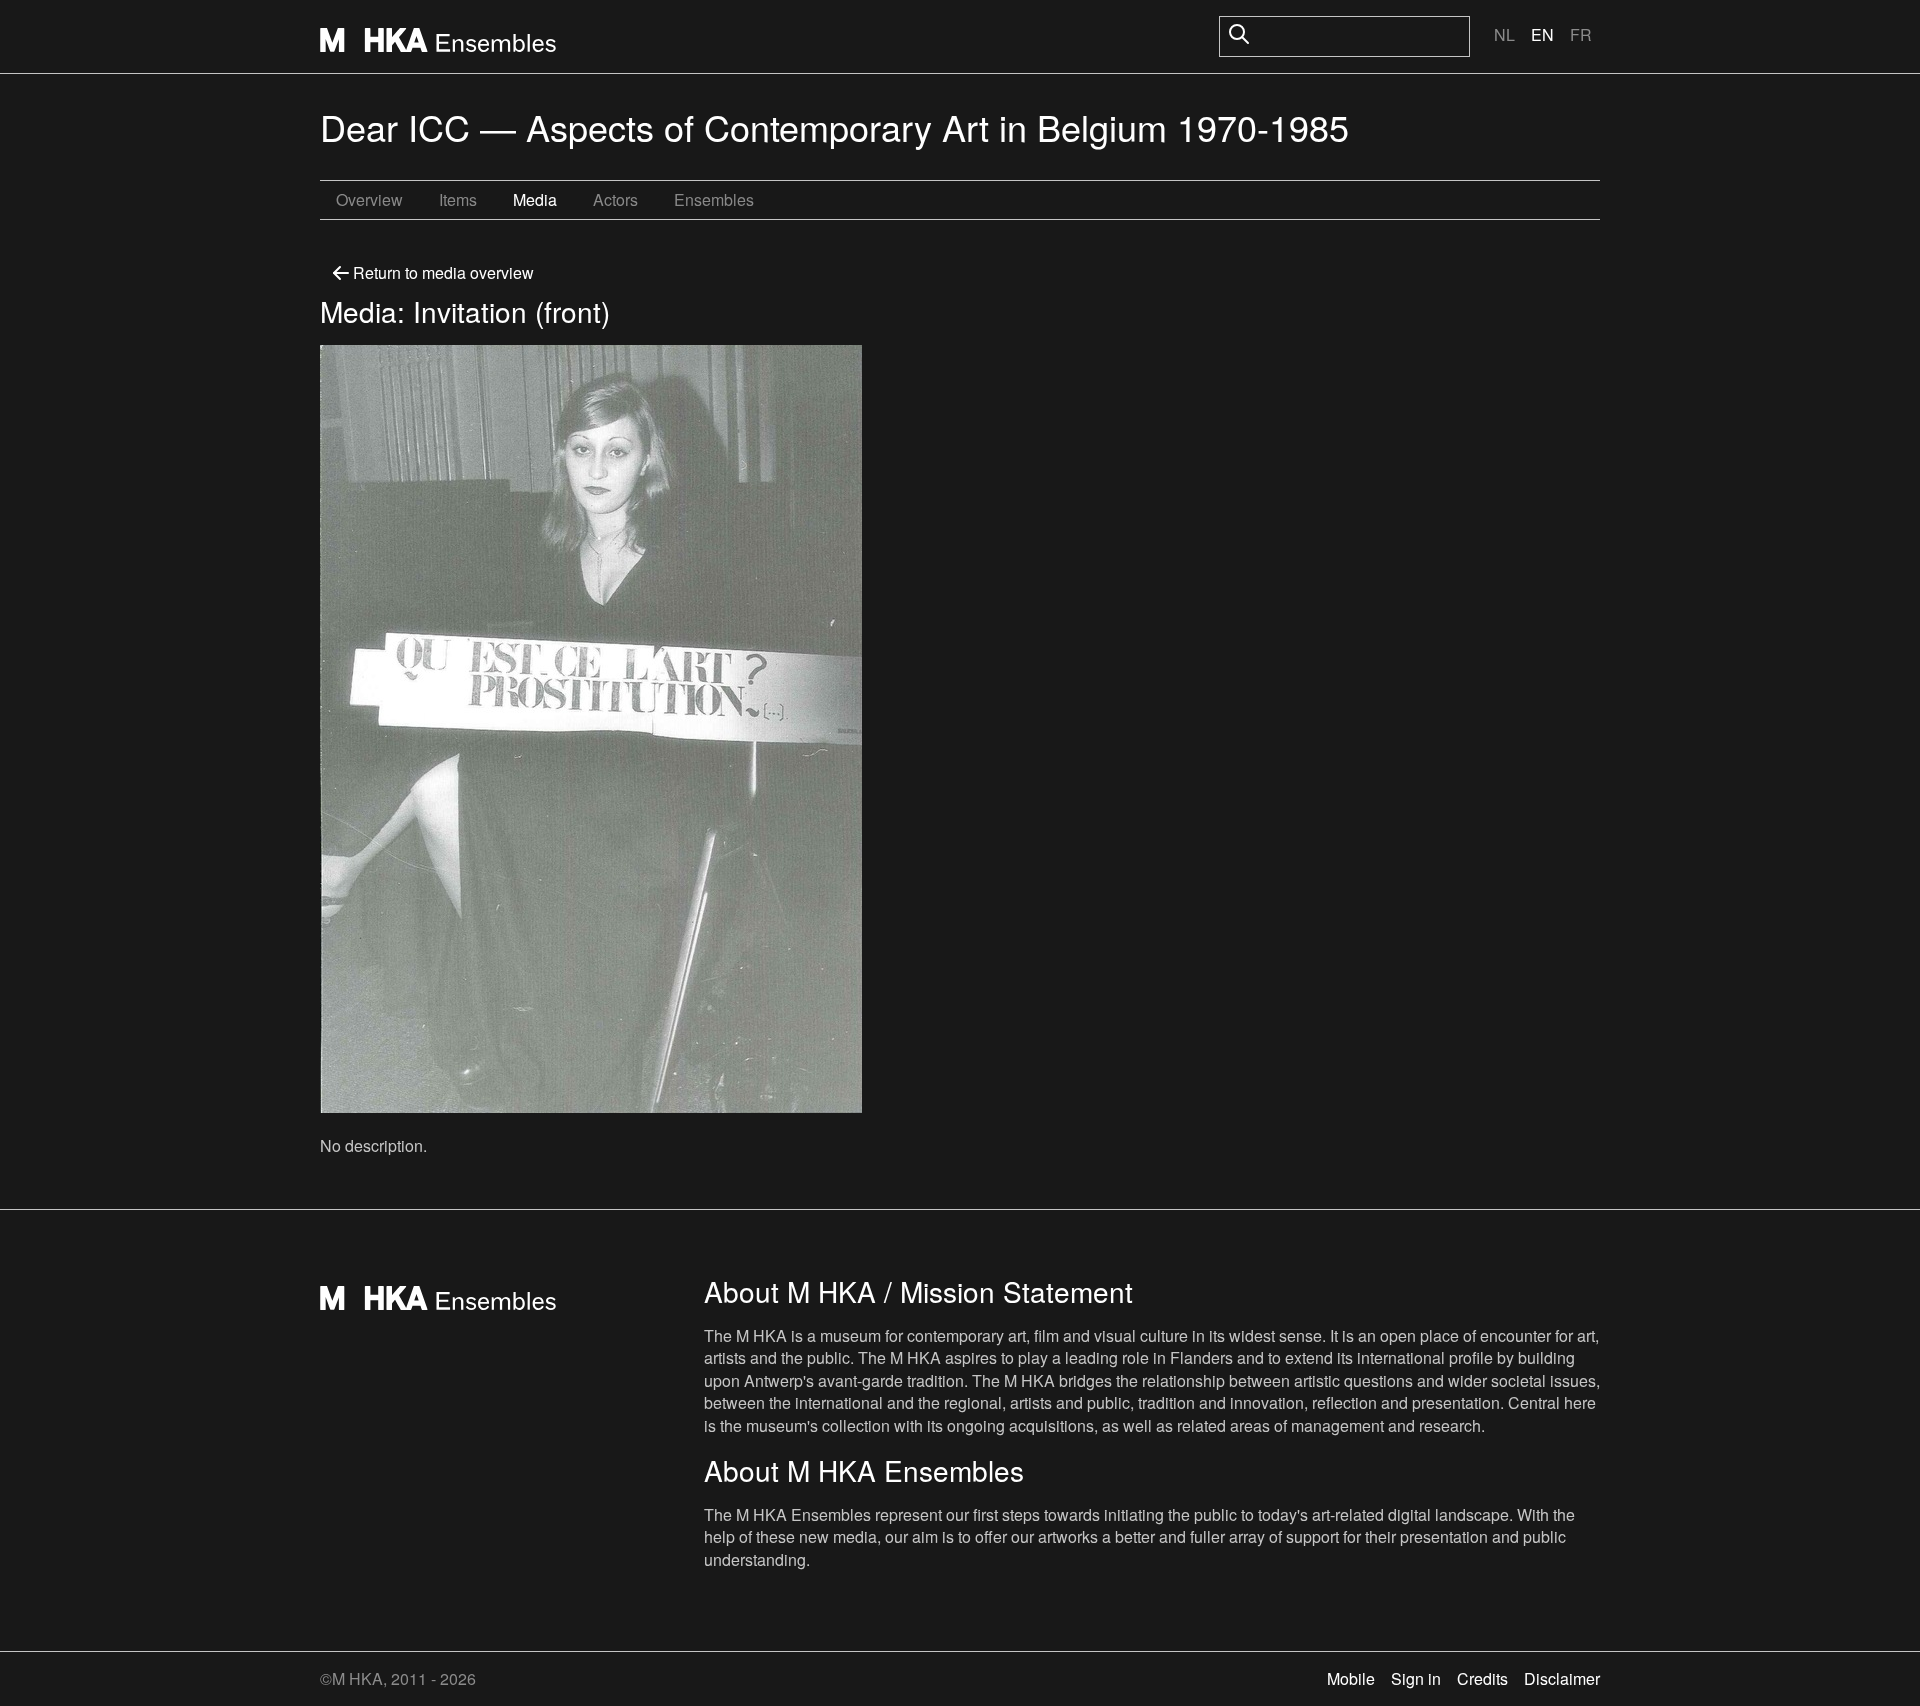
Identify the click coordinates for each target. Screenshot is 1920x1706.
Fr (1581, 34)
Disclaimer (1562, 1678)
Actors (615, 199)
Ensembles (714, 199)
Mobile (1351, 1678)
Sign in (1416, 1678)
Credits (1482, 1678)
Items (458, 199)
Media (535, 199)
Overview (369, 199)
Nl (1504, 34)
